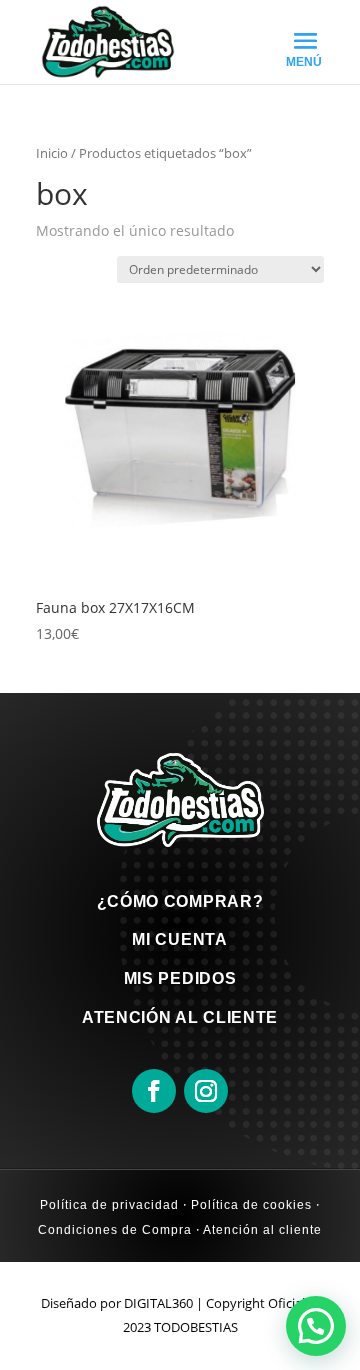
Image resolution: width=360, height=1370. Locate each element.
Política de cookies (249, 1205)
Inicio (52, 153)
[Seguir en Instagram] (206, 1091)
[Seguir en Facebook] (154, 1091)
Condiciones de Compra (115, 1230)
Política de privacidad (109, 1205)
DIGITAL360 (158, 1303)
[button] (316, 1326)
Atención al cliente (261, 1230)
